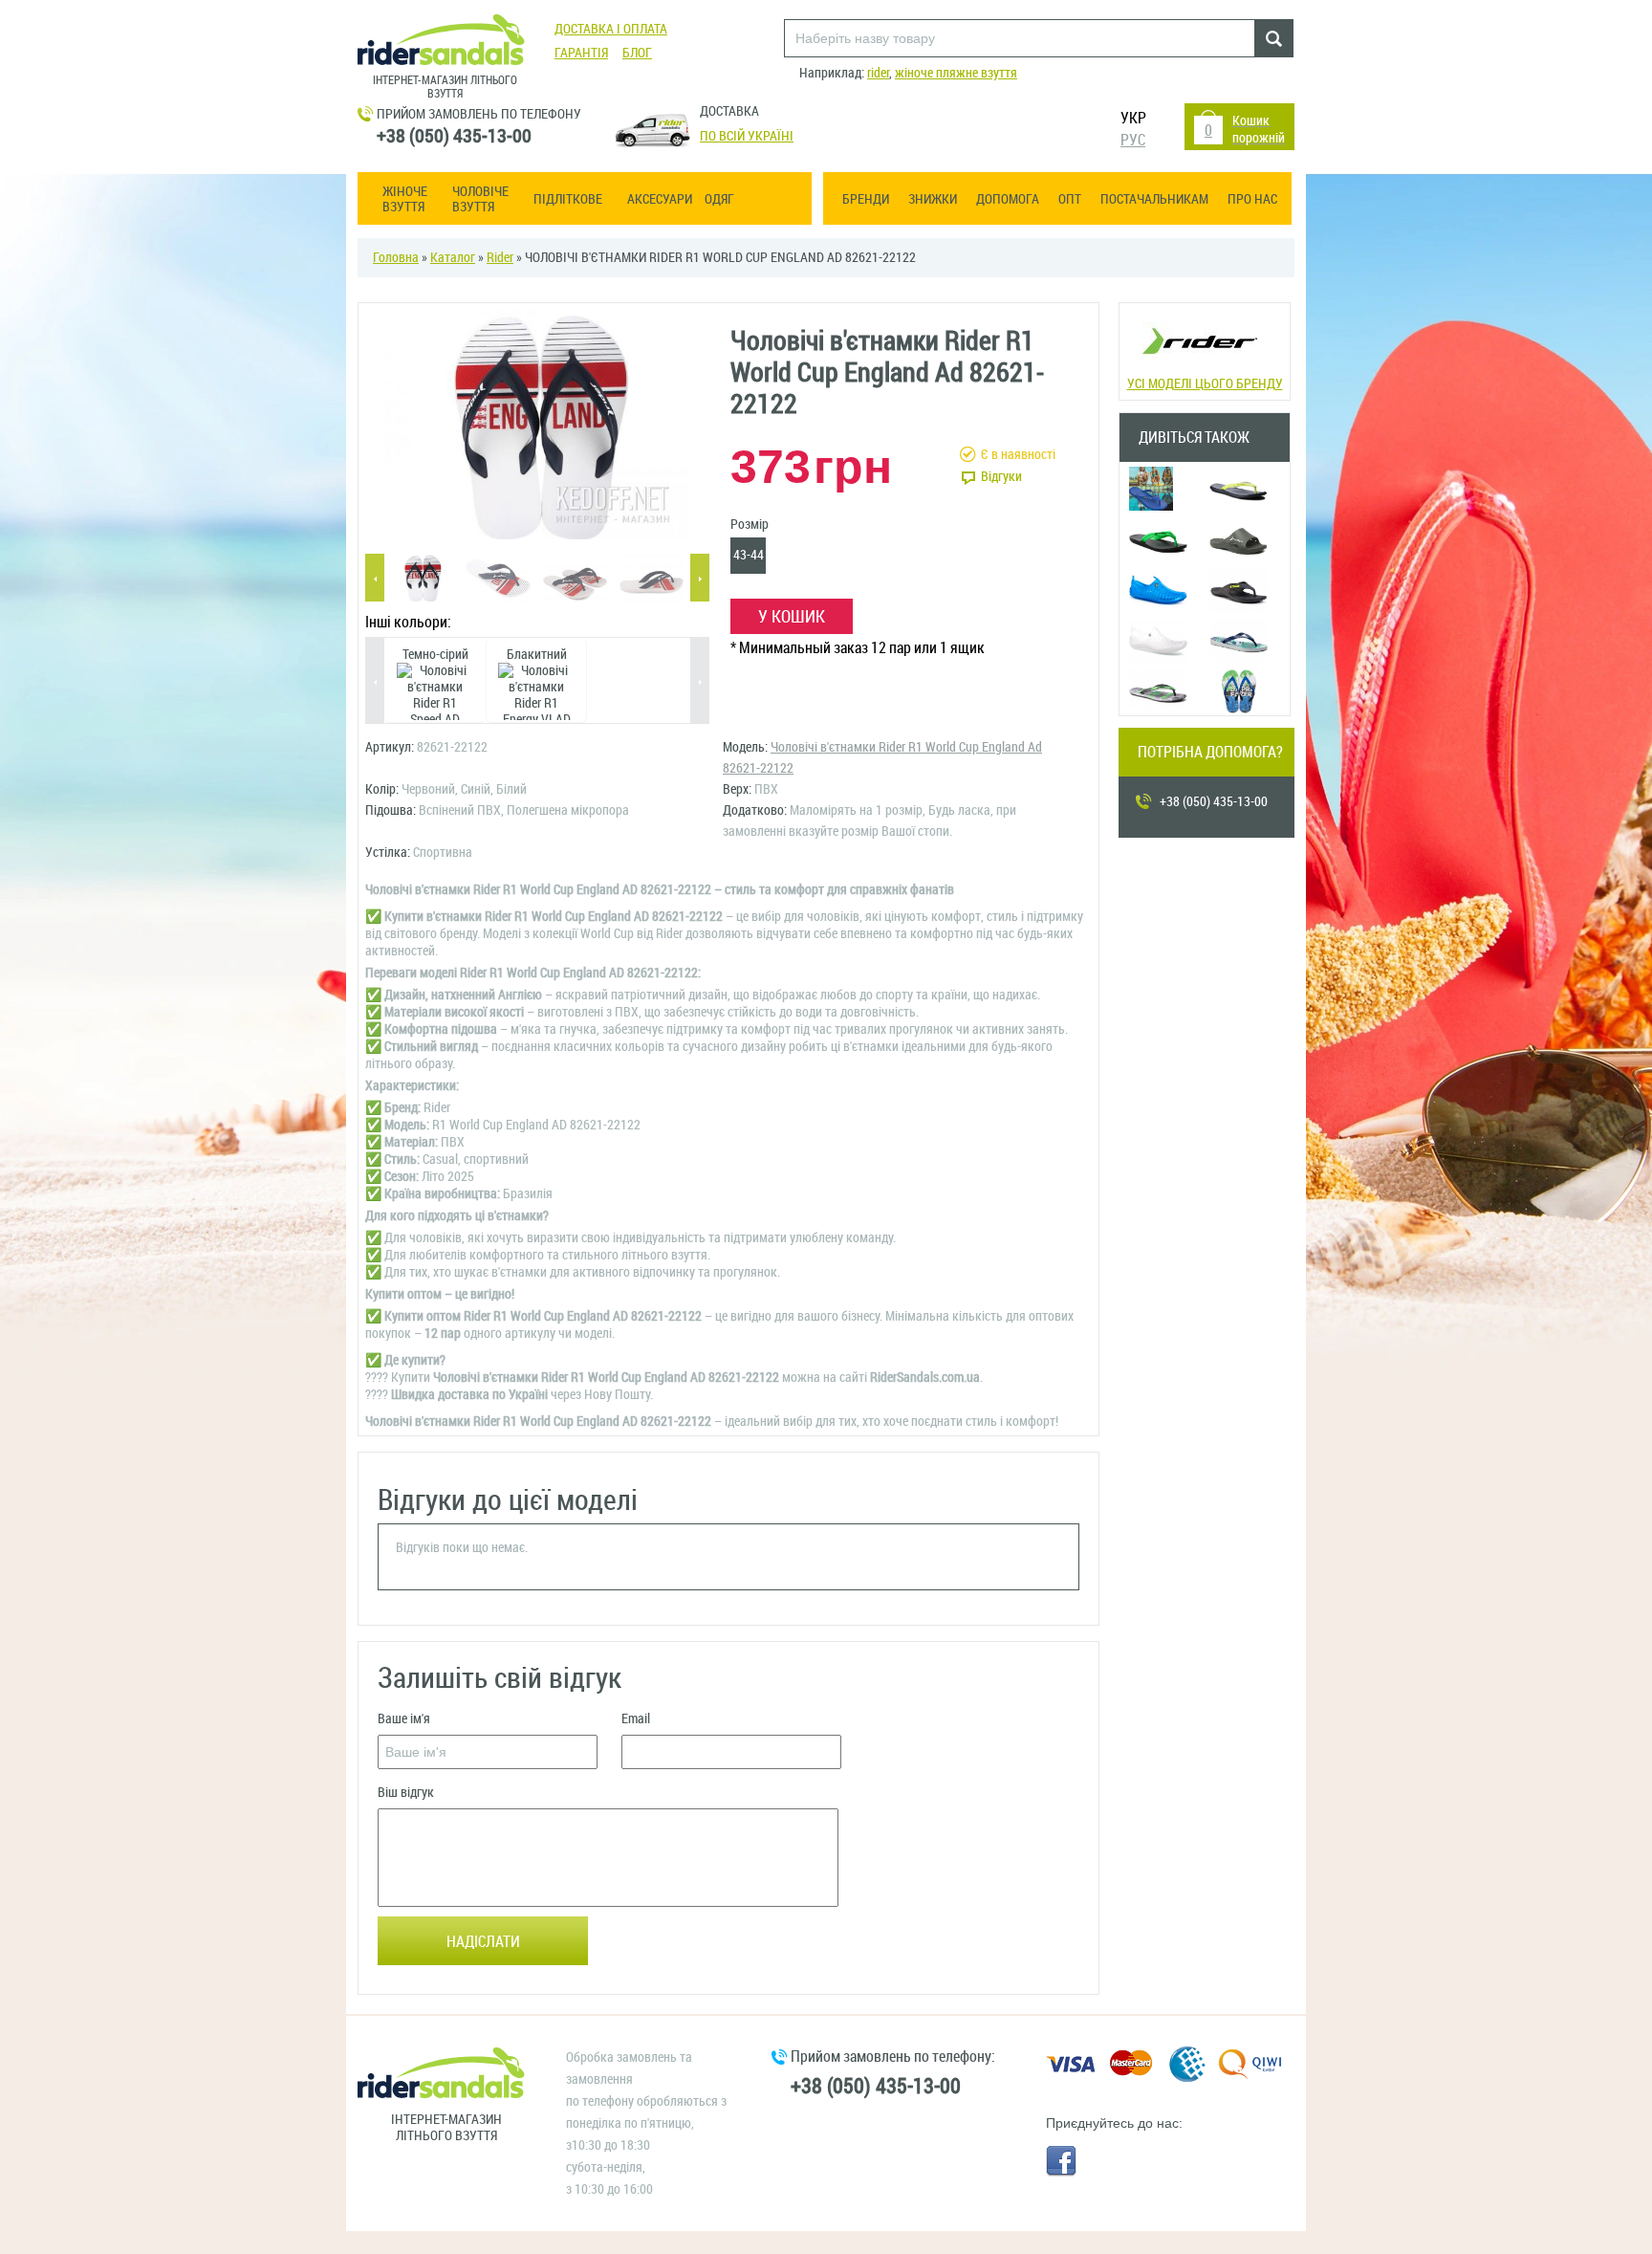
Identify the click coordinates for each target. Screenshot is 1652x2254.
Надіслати (483, 1942)
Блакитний (537, 655)
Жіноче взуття (405, 200)
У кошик (792, 617)
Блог (637, 53)
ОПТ (1070, 199)
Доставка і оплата (611, 29)
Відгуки (1001, 477)
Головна (396, 258)
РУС (1133, 140)
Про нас (1252, 199)
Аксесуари (660, 200)
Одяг (719, 200)
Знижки (933, 199)
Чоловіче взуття (480, 200)
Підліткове (568, 200)
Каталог (453, 258)
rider (878, 73)
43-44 (749, 555)
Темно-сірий (435, 655)
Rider (500, 258)
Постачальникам (1154, 199)
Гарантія (581, 53)
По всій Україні (747, 136)
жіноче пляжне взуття (956, 73)
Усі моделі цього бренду (1205, 384)
